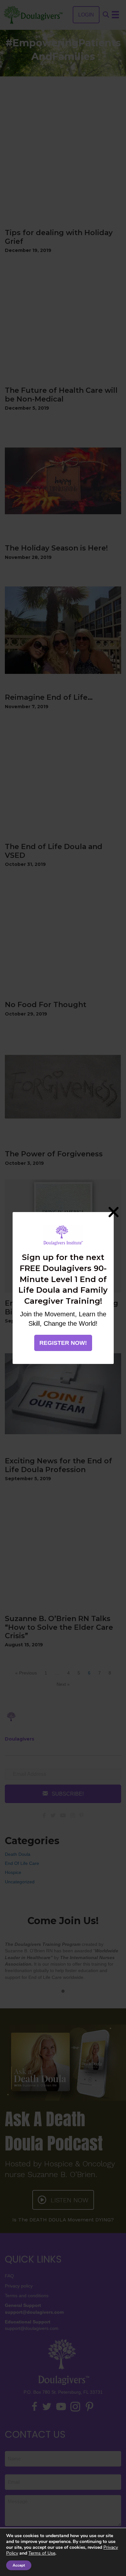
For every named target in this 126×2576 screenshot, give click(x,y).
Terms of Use (42, 2553)
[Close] (114, 1212)
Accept (19, 2565)
